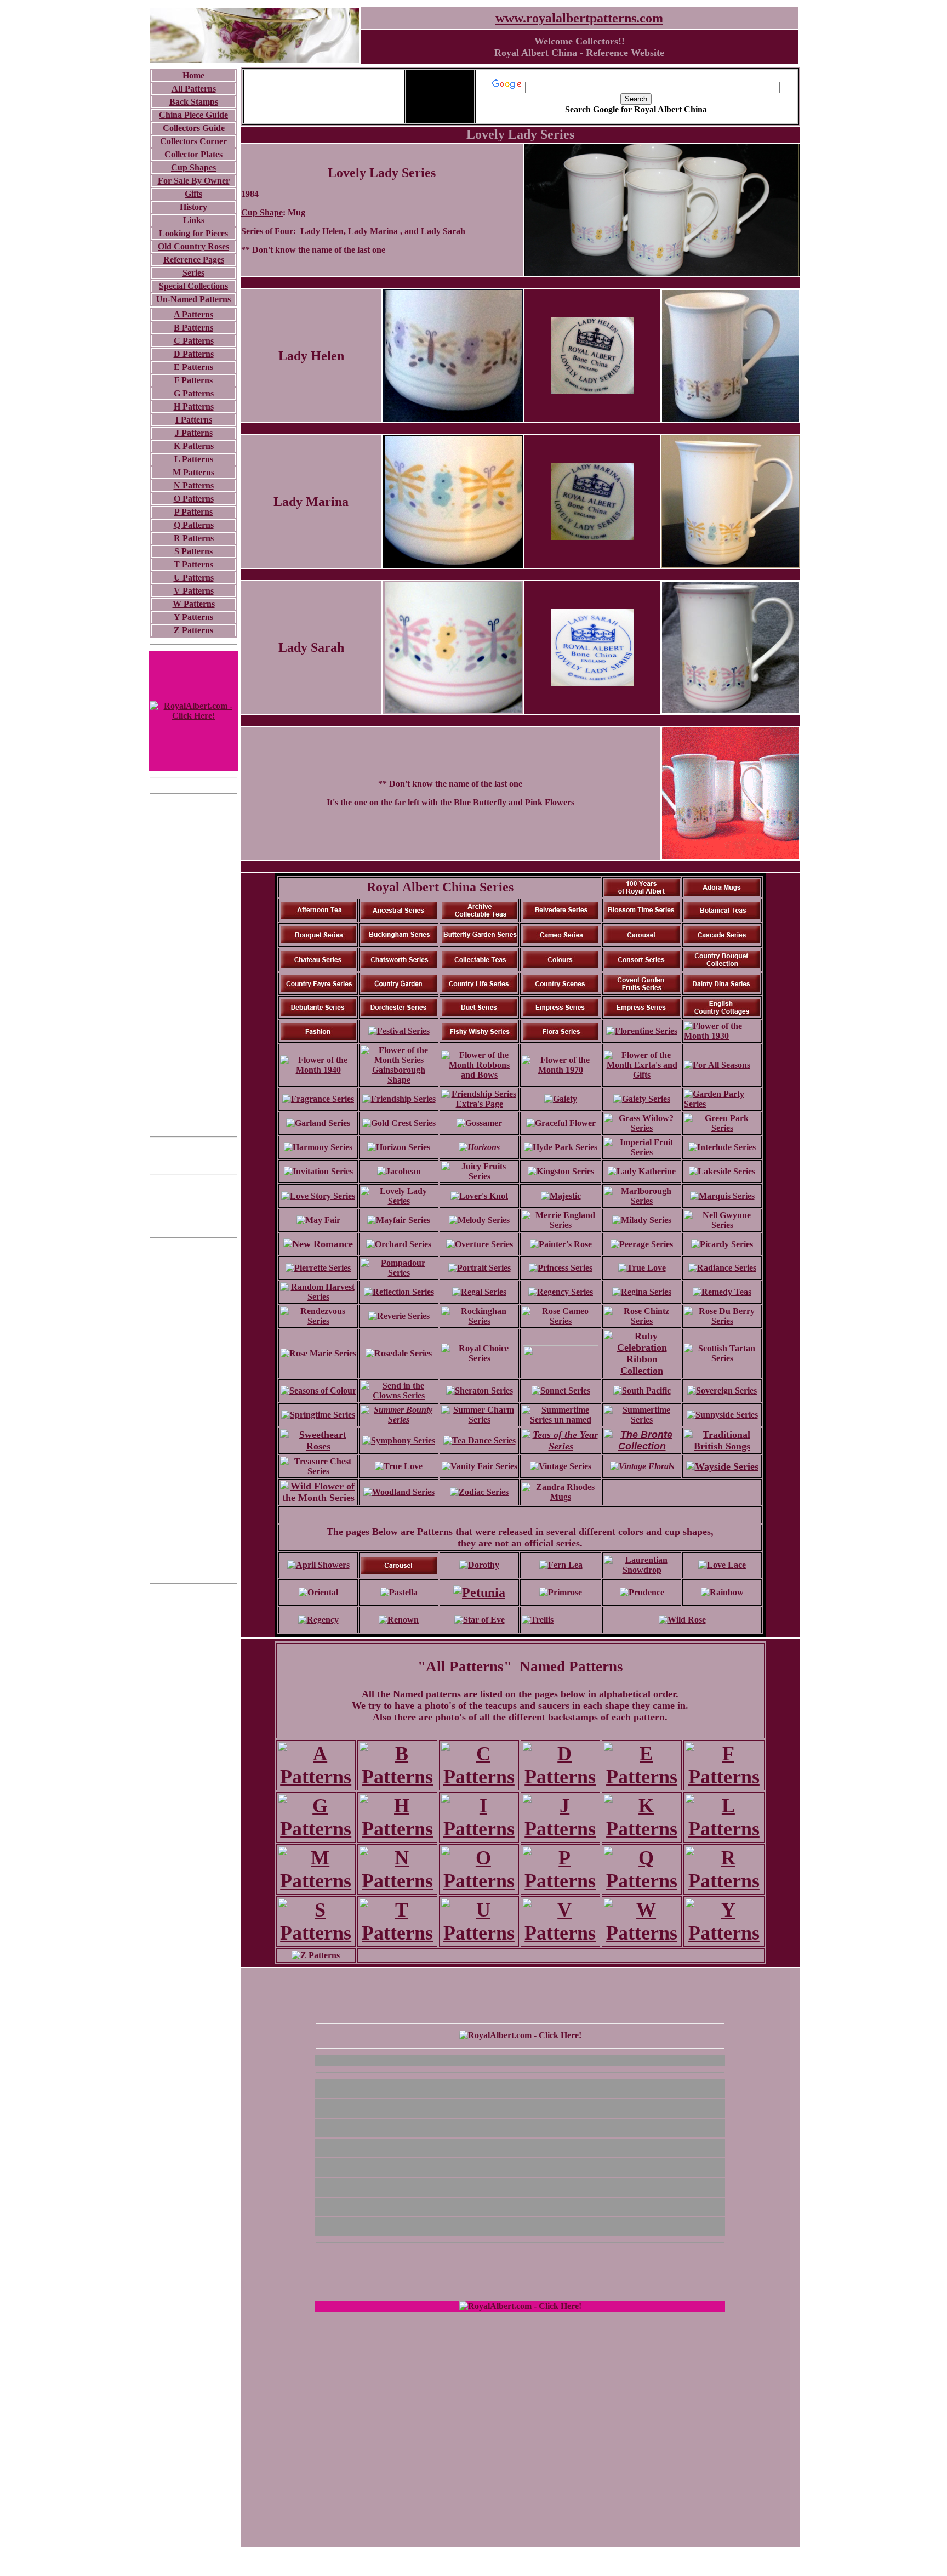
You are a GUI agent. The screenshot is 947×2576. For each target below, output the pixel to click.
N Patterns (194, 485)
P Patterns (193, 512)
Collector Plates (193, 154)
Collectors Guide (194, 128)
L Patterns (194, 459)
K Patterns (194, 446)
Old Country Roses (193, 246)
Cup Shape (262, 212)
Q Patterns (194, 525)
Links (194, 220)
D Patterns (194, 354)
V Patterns (194, 591)
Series (193, 273)
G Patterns (194, 393)
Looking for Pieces (193, 233)
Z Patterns (193, 630)
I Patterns (194, 420)
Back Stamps (194, 102)
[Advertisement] (193, 965)
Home (193, 75)
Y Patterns (193, 617)
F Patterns (193, 380)
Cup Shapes (193, 167)
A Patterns (193, 314)
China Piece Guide (193, 115)
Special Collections (193, 286)
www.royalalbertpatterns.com (579, 18)
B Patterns (193, 328)
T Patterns (193, 564)
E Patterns (193, 367)
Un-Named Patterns (193, 299)
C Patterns (194, 341)
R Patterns (194, 538)
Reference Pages (194, 260)
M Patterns (193, 472)
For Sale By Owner (194, 181)
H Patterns (194, 406)
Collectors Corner (193, 141)
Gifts (193, 194)
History (193, 207)
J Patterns (194, 433)
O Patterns (194, 499)
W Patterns (194, 604)
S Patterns (193, 551)
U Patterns (194, 578)
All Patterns (194, 89)
